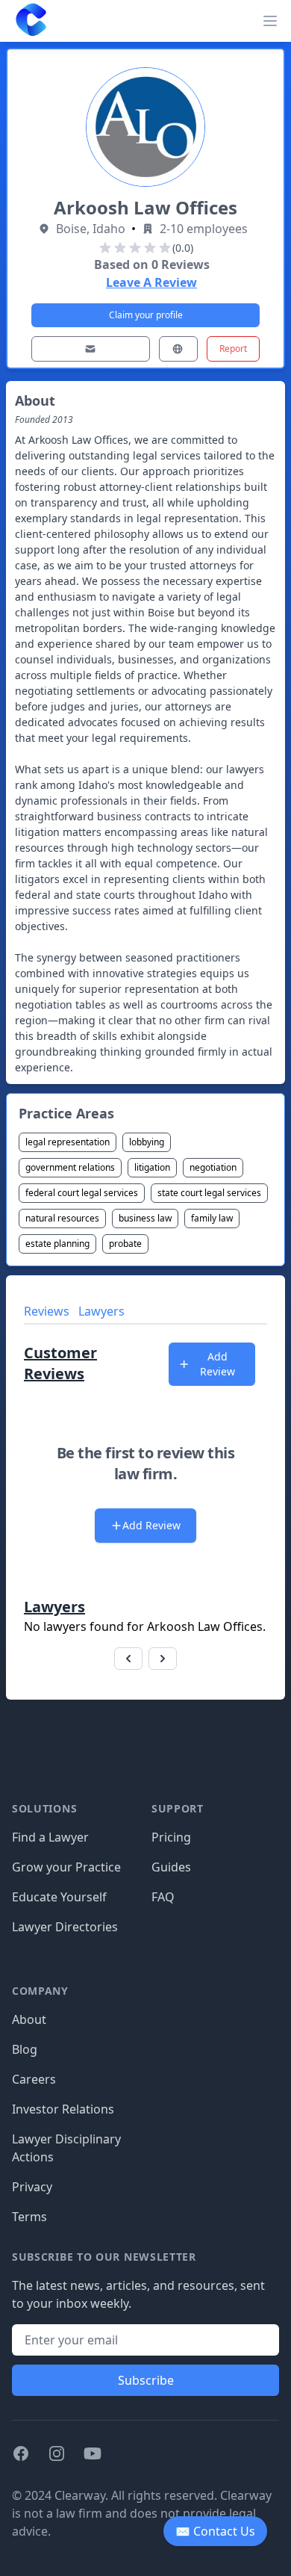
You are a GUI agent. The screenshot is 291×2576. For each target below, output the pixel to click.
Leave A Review (151, 282)
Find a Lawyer (50, 1837)
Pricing (171, 1837)
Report (233, 349)
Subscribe (146, 2380)
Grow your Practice (66, 1867)
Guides (171, 1867)
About (29, 2019)
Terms (29, 2217)
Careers (34, 2079)
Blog (25, 2049)
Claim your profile (146, 315)
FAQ (163, 1897)
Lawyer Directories (65, 1927)
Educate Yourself (59, 1897)
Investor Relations (63, 2109)
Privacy (32, 2187)
